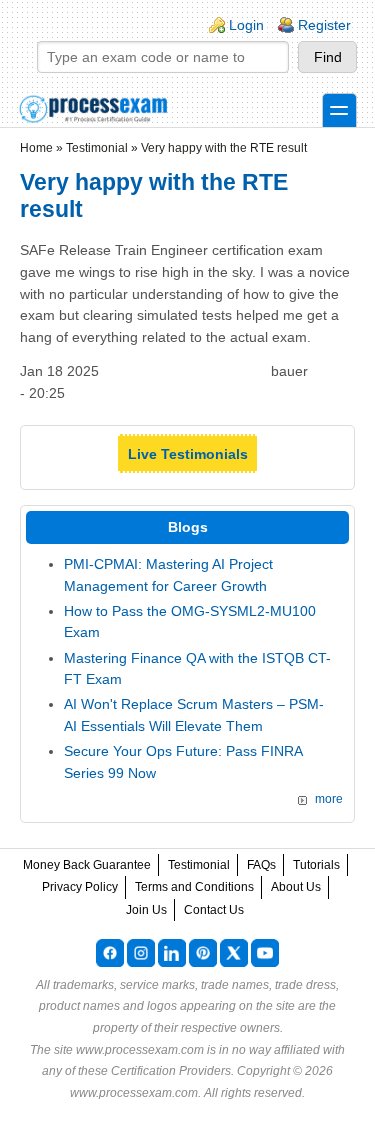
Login (246, 25)
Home (36, 148)
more (329, 799)
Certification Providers (171, 1071)
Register (324, 25)
